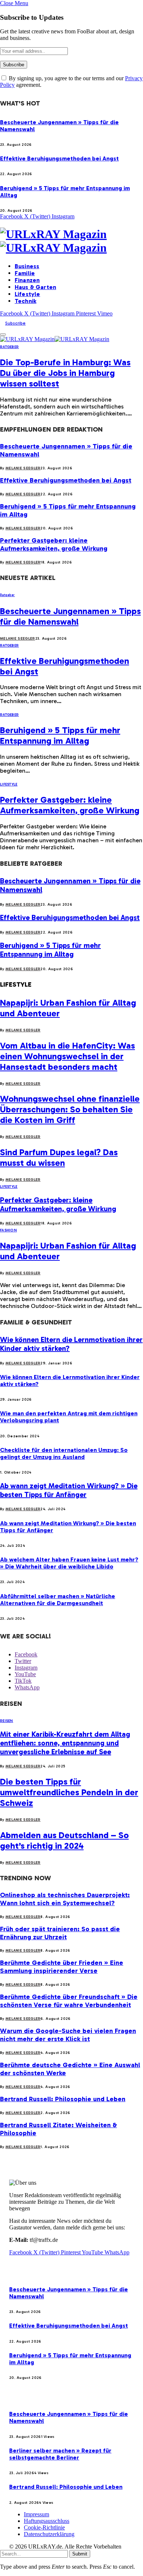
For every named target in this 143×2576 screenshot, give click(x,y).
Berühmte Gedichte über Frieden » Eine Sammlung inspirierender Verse (62, 1967)
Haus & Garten (35, 287)
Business (27, 266)
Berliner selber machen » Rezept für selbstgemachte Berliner (60, 2454)
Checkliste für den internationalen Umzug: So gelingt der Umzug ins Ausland (64, 1453)
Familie (25, 273)
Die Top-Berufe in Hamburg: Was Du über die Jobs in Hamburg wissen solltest (65, 373)
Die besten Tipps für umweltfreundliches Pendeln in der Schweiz (69, 1792)
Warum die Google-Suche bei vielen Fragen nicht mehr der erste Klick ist (68, 2035)
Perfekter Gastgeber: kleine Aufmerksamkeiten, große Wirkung (54, 544)
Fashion (8, 1230)
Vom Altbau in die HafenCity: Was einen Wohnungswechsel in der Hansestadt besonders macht (67, 1056)
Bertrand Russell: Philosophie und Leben (63, 2099)
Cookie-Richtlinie (44, 2527)
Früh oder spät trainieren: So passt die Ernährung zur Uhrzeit (60, 1933)
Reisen (7, 1721)
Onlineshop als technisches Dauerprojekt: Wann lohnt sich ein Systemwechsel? (65, 1899)
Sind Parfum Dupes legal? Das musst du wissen (59, 1157)
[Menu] (3, 335)
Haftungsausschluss (47, 2521)
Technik (25, 301)
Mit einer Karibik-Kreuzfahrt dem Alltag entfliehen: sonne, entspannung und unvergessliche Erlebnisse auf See (65, 1743)
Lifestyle (27, 294)
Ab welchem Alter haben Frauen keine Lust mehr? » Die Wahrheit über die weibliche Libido (69, 1563)
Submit (80, 2554)
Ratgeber (9, 347)
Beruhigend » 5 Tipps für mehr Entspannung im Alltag (60, 735)
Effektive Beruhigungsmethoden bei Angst (59, 158)
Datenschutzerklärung (49, 2534)
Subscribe (15, 323)
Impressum (36, 2514)
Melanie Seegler (23, 468)
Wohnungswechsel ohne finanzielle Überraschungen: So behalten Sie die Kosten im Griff (70, 1109)
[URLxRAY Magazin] (71, 241)
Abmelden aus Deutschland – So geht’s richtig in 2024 (64, 1840)
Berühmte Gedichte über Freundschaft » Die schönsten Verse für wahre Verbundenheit (69, 2001)
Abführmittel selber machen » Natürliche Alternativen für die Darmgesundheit (58, 1600)
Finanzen (27, 280)
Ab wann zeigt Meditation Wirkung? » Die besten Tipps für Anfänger (69, 1490)
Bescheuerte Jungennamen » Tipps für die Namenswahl (70, 616)
